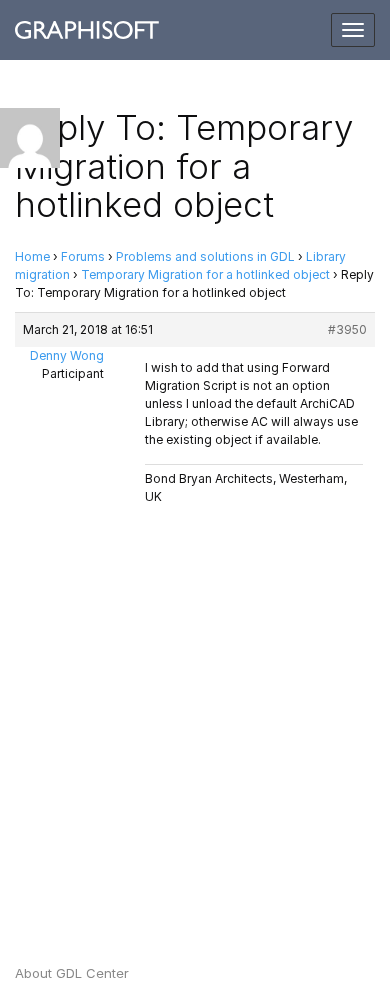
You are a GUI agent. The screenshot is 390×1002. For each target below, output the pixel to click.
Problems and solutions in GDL (205, 256)
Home (32, 256)
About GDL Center (72, 973)
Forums (83, 256)
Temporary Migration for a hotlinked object (205, 274)
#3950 (347, 329)
